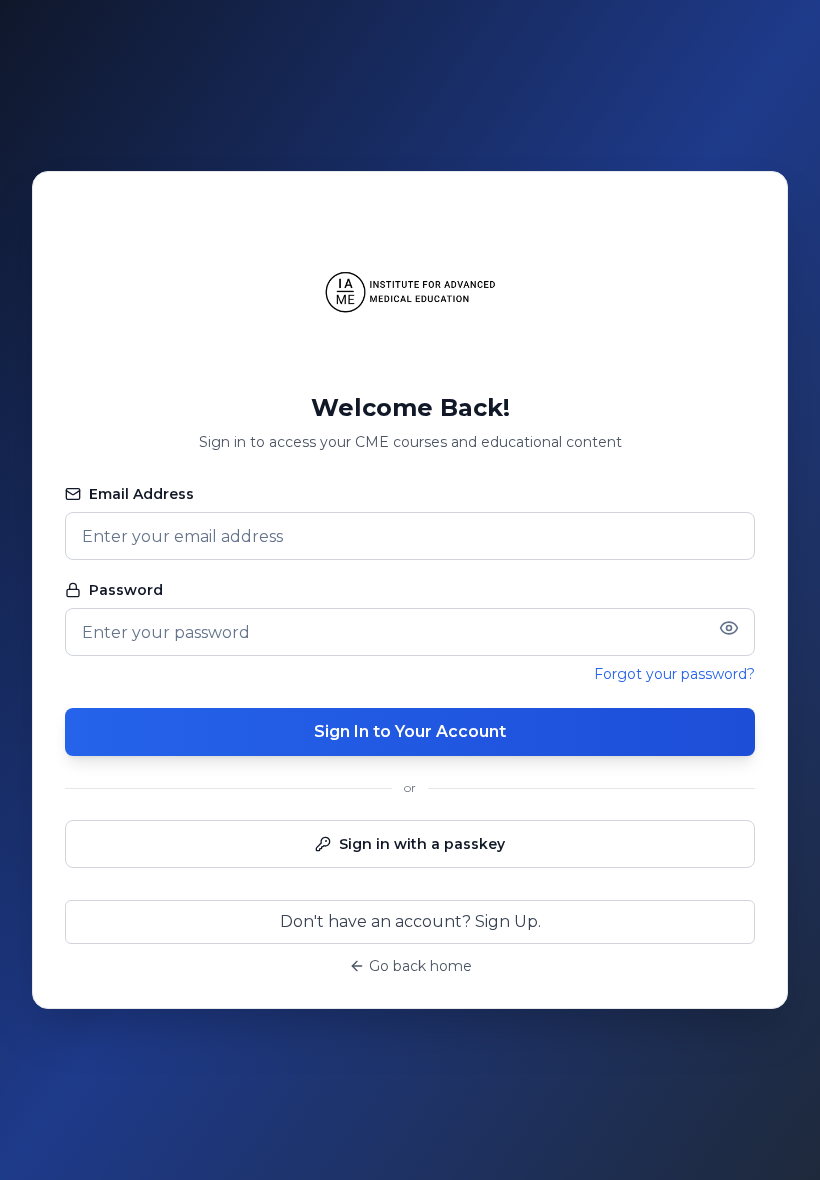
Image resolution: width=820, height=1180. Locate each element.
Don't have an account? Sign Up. (410, 921)
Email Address (141, 494)
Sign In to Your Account (410, 731)
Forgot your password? (674, 674)
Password (126, 590)
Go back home (420, 966)
